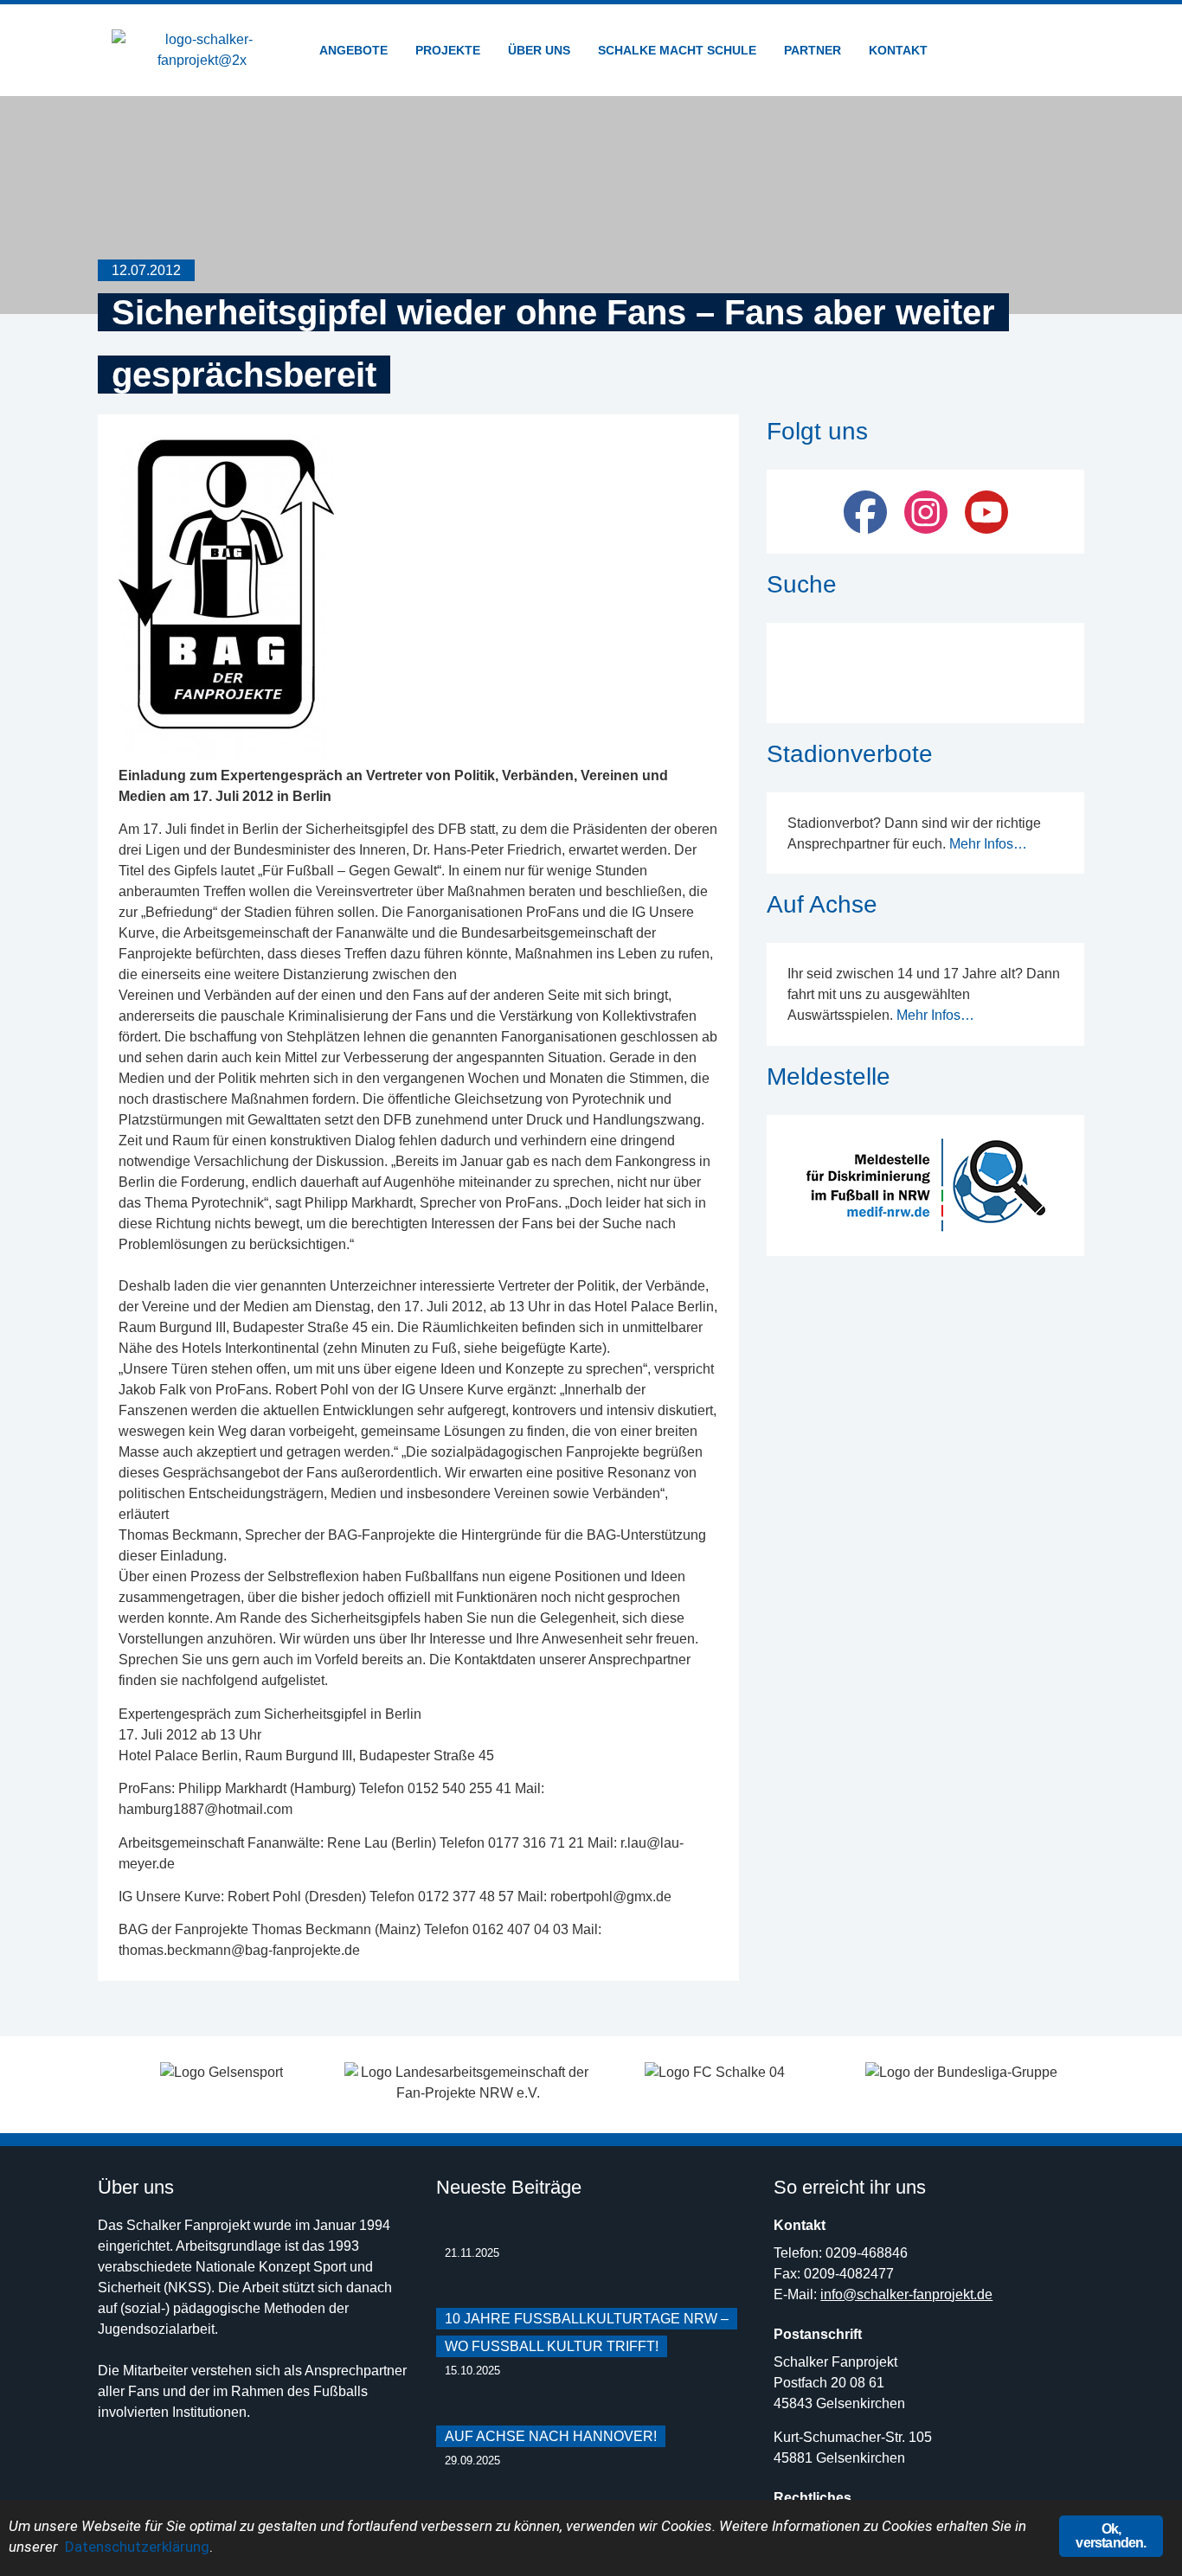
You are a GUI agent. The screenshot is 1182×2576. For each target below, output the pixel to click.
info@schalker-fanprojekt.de (906, 2294)
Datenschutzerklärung (137, 2547)
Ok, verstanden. (1111, 2536)
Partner (813, 50)
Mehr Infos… (988, 844)
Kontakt (898, 50)
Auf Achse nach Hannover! (551, 2436)
